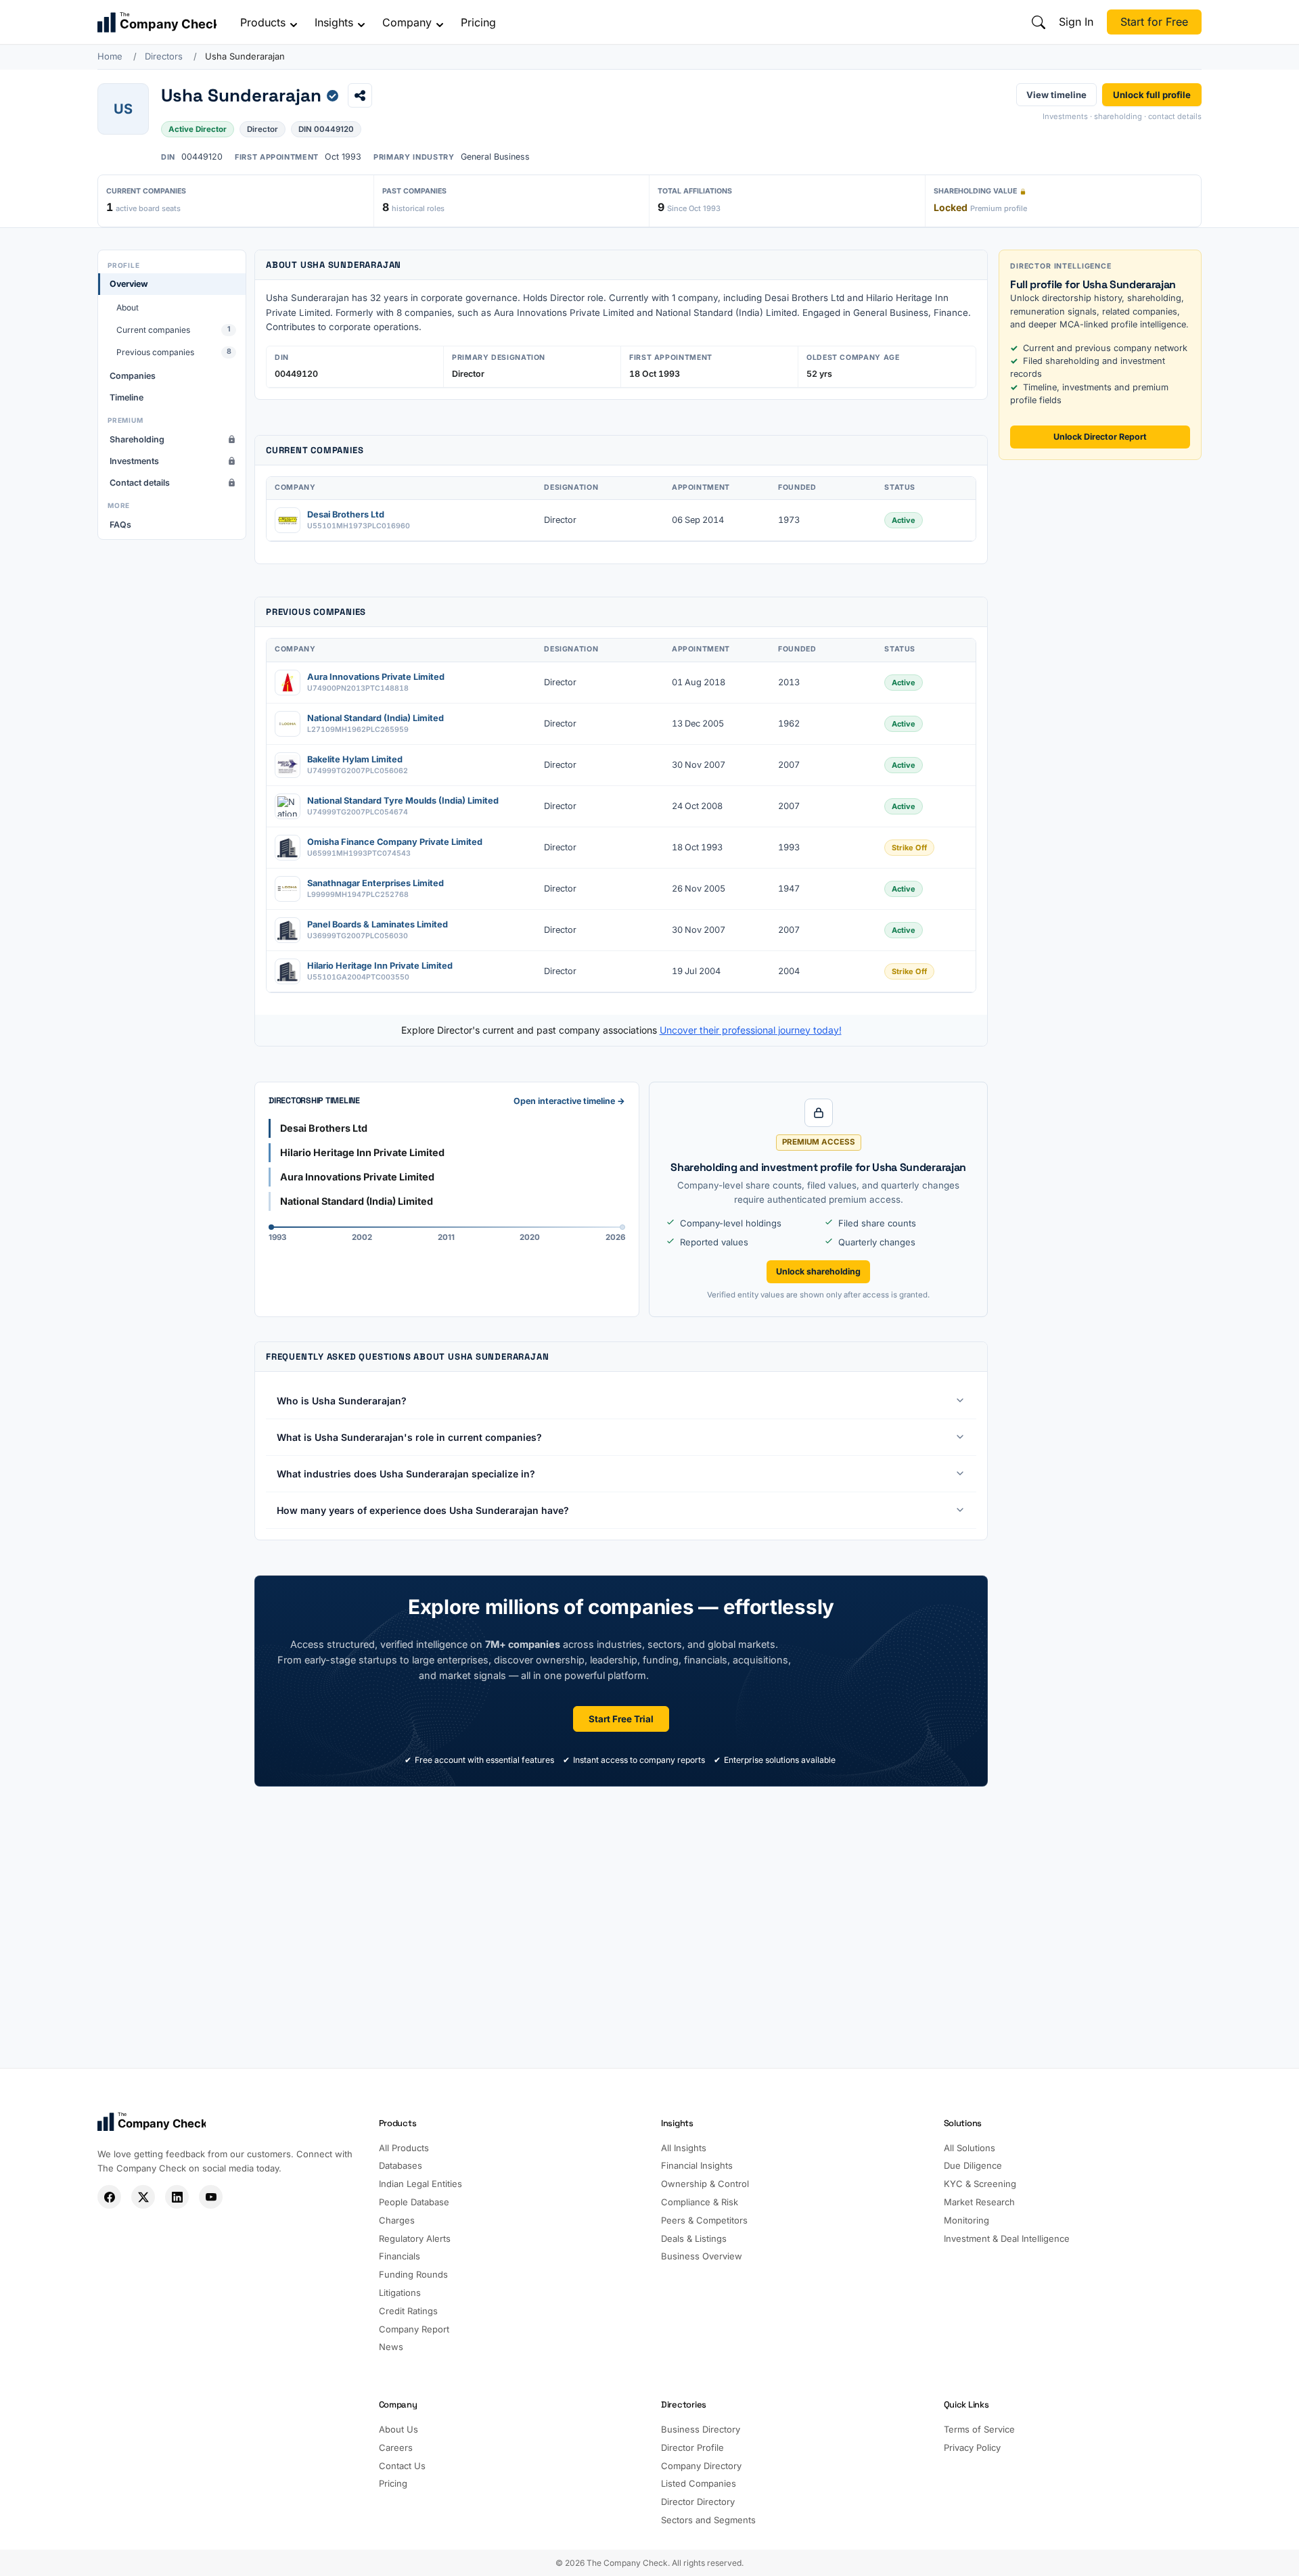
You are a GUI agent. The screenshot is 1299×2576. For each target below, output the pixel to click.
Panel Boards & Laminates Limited (378, 924)
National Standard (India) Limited (375, 718)
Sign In (1076, 22)
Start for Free (1154, 22)
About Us (398, 2429)
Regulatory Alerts (415, 2238)
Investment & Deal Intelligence (1007, 2238)
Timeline (127, 397)
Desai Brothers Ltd (346, 514)
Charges (397, 2220)
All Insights (684, 2148)
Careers (396, 2447)
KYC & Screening (980, 2184)
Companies (133, 376)
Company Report (414, 2329)
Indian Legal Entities (420, 2184)
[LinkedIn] (177, 2197)
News (391, 2347)
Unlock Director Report (1100, 437)
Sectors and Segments (708, 2520)
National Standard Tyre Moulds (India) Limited (403, 801)
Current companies (174, 330)
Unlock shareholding (818, 1271)
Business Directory (701, 2429)
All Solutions (970, 2148)
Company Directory (701, 2466)
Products (263, 22)
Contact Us (402, 2466)
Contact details (140, 483)
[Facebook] (109, 2197)
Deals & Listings (694, 2238)
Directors (164, 56)
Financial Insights (697, 2165)
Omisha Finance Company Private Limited (395, 842)
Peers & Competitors (704, 2220)
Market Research (979, 2202)
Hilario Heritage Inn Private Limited (380, 966)
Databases (401, 2165)
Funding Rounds (413, 2274)
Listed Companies (699, 2483)
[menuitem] (172, 318)
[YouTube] (211, 2197)
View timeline (1056, 94)
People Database (414, 2202)
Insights (334, 22)
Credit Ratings (408, 2311)
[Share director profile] (360, 95)
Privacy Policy (972, 2447)
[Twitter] (143, 2197)
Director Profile (692, 2447)
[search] (1039, 22)
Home (110, 56)
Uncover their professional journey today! (751, 1030)
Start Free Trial (621, 1719)
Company (407, 22)
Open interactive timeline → (569, 1101)
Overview (129, 284)
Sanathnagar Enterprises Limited (375, 883)
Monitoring (966, 2220)
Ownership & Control (705, 2184)
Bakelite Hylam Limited (355, 759)
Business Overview (702, 2256)
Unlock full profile (1152, 94)
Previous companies (174, 353)
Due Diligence (973, 2165)
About (128, 307)
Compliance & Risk (700, 2202)
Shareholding (137, 439)
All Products (404, 2148)
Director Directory (698, 2502)
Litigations (400, 2293)
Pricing (478, 22)
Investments (134, 461)
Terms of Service (979, 2429)
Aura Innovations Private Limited (376, 677)
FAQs (120, 525)
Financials (400, 2256)
